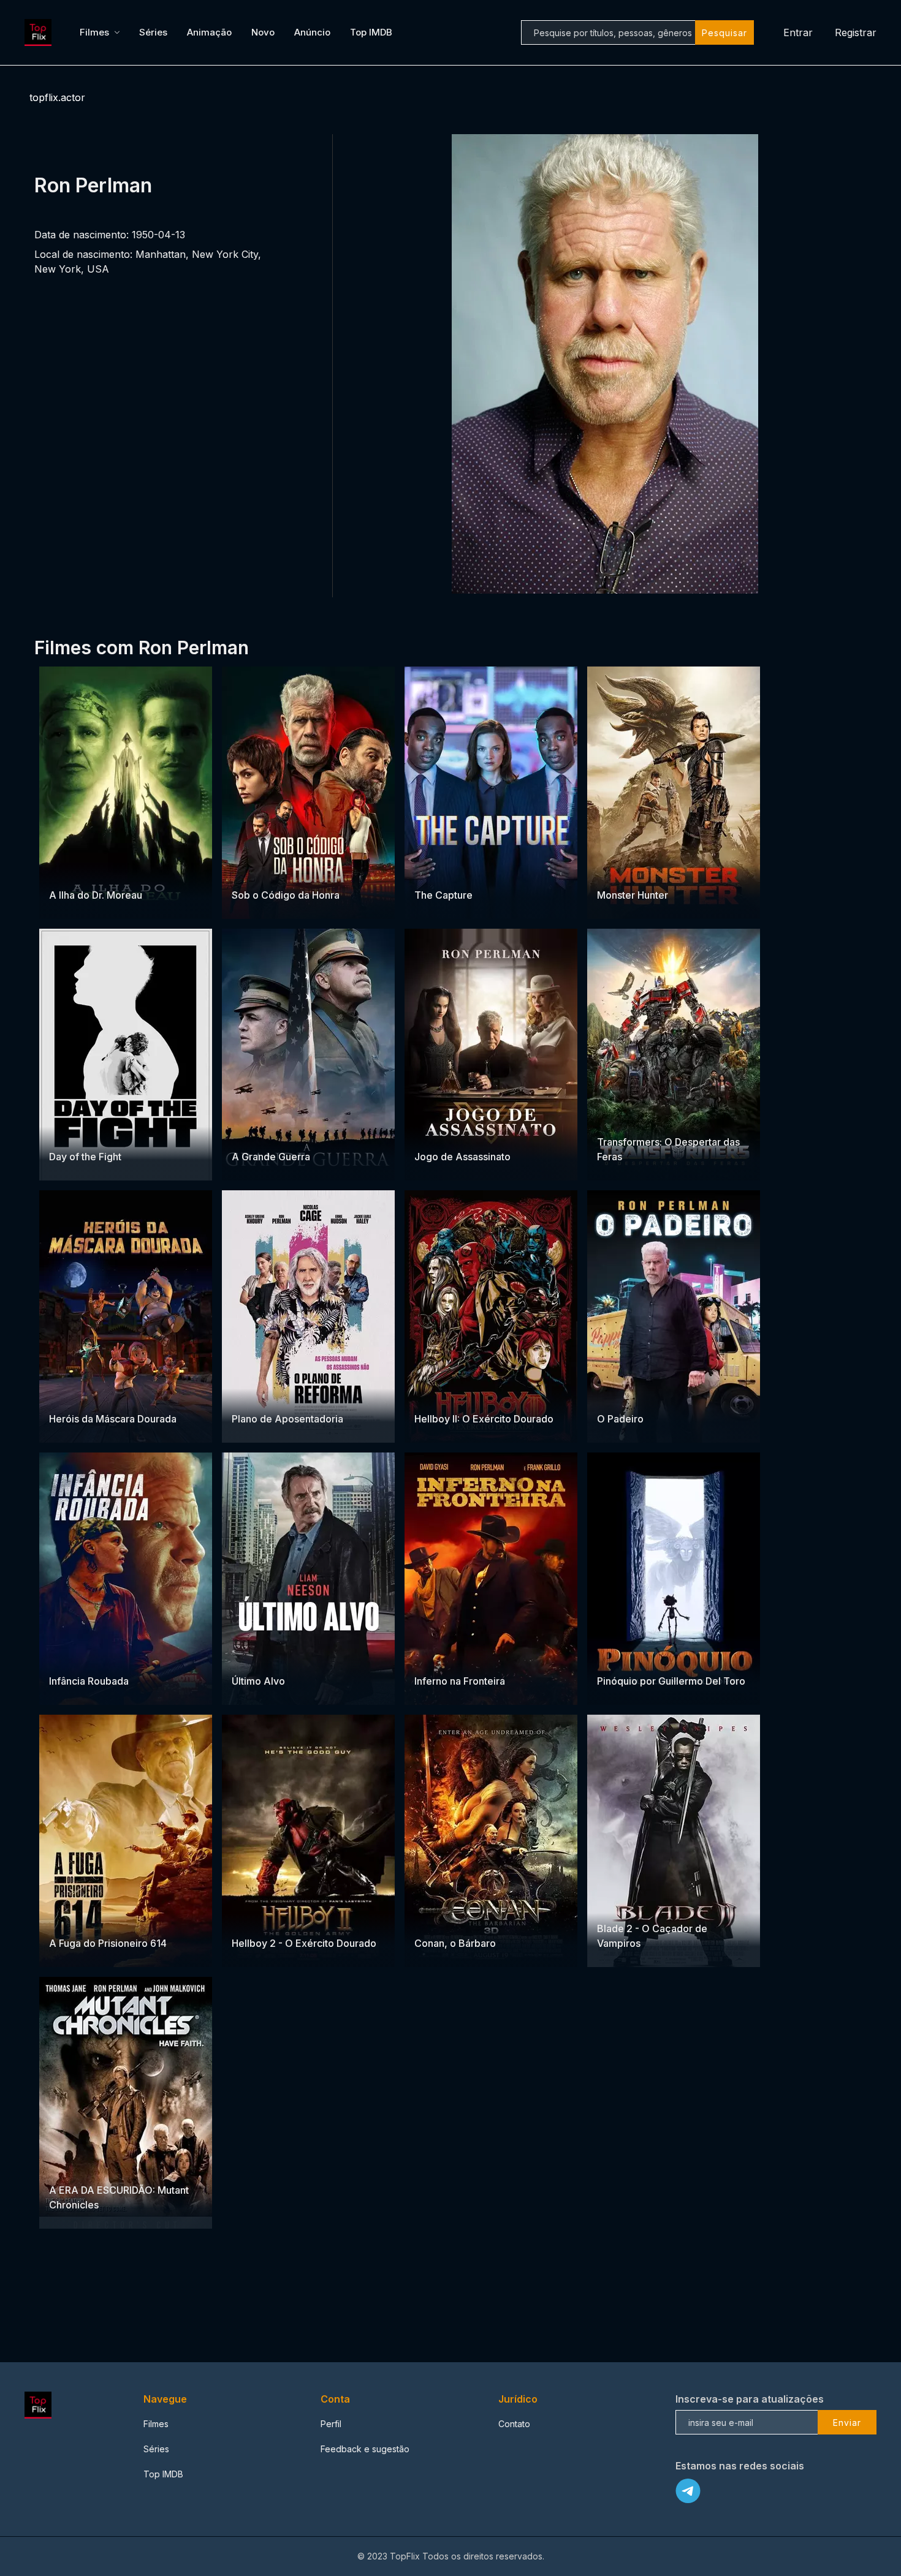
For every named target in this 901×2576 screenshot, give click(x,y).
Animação (209, 32)
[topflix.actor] (40, 32)
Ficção (63, 2166)
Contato (514, 2424)
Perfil (331, 2424)
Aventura (616, 871)
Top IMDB (371, 32)
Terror (63, 871)
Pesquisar (724, 33)
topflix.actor (57, 97)
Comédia (477, 1133)
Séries (153, 32)
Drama (246, 871)
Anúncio (312, 32)
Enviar (847, 2423)
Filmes (94, 32)
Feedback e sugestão (365, 2449)
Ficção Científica (113, 871)
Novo (263, 32)
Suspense (284, 871)
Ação (649, 871)
